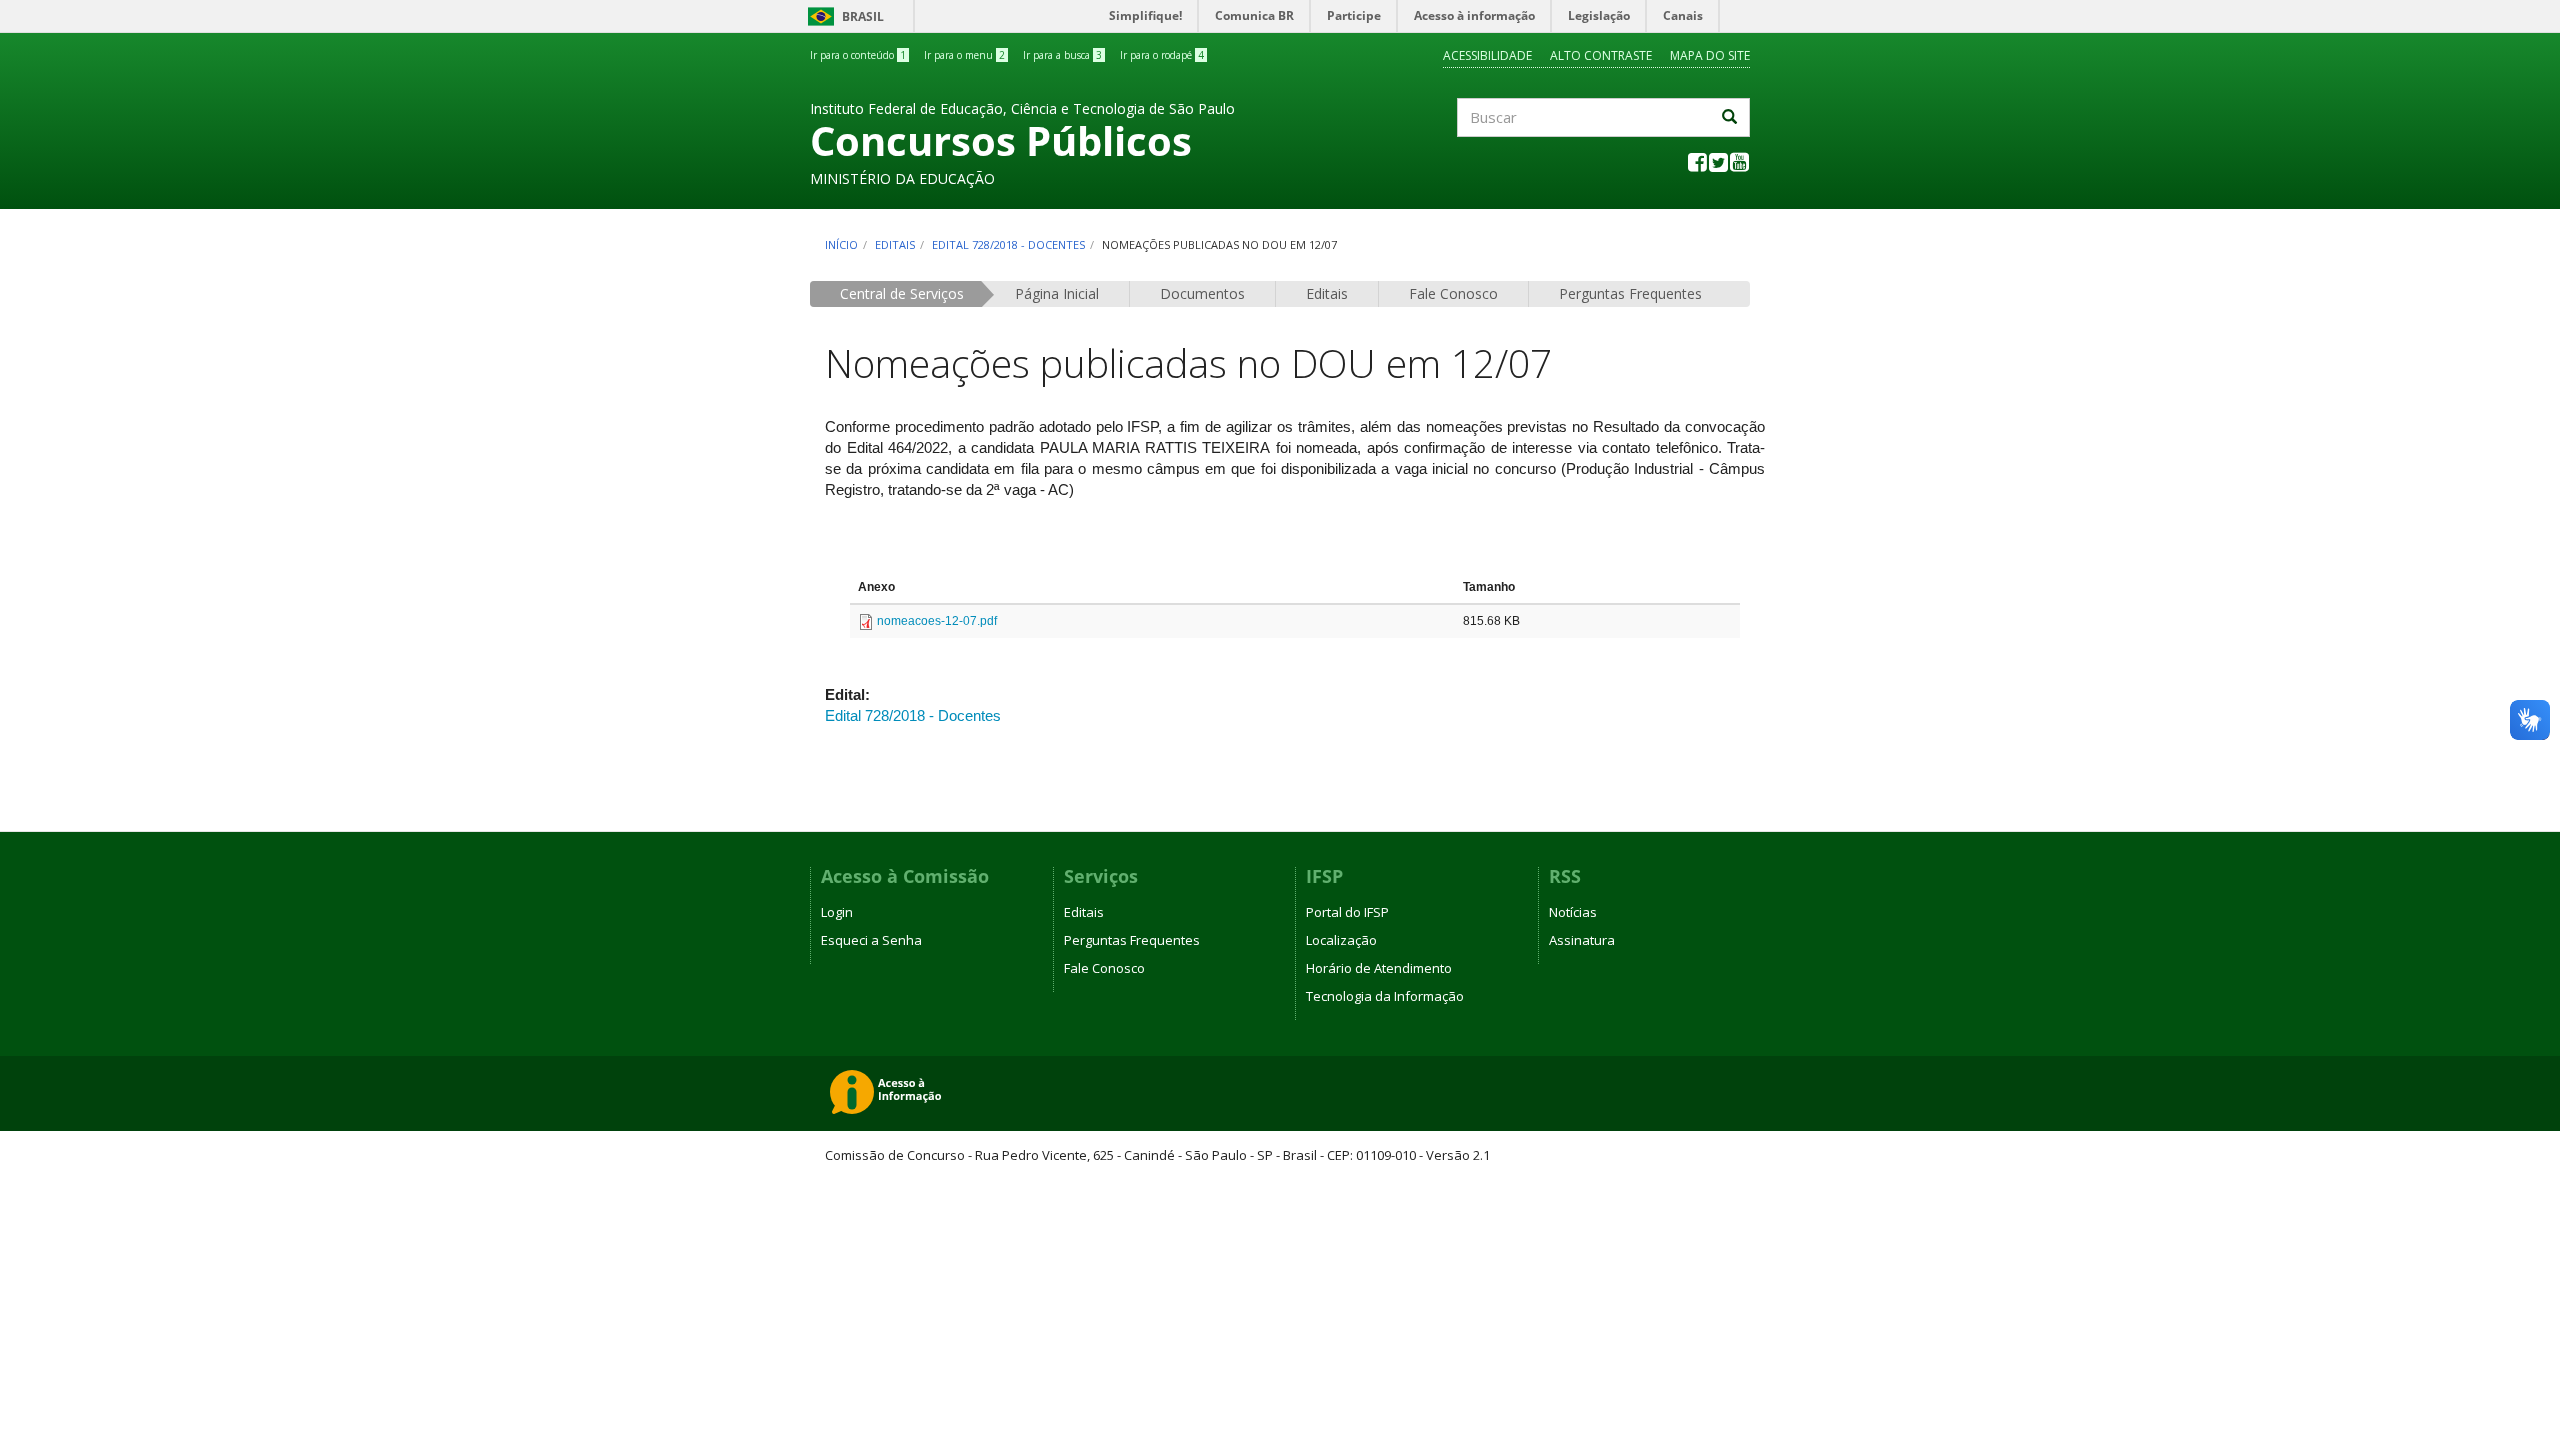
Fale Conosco (1453, 293)
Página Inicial (1057, 293)
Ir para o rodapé (1162, 55)
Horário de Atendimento (1379, 968)
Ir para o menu (964, 55)
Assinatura (1582, 940)
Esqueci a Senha (871, 940)
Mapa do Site (1710, 55)
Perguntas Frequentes (1630, 293)
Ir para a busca (1062, 55)
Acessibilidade (1487, 55)
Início (841, 244)
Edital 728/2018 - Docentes (1008, 244)
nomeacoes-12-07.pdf (937, 621)
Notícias (1573, 912)
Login (837, 912)
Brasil (842, 16)
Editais (895, 244)
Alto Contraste (1601, 55)
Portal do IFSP (1347, 912)
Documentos (1202, 293)
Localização (1341, 940)
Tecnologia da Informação (1385, 996)
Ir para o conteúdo (858, 55)
